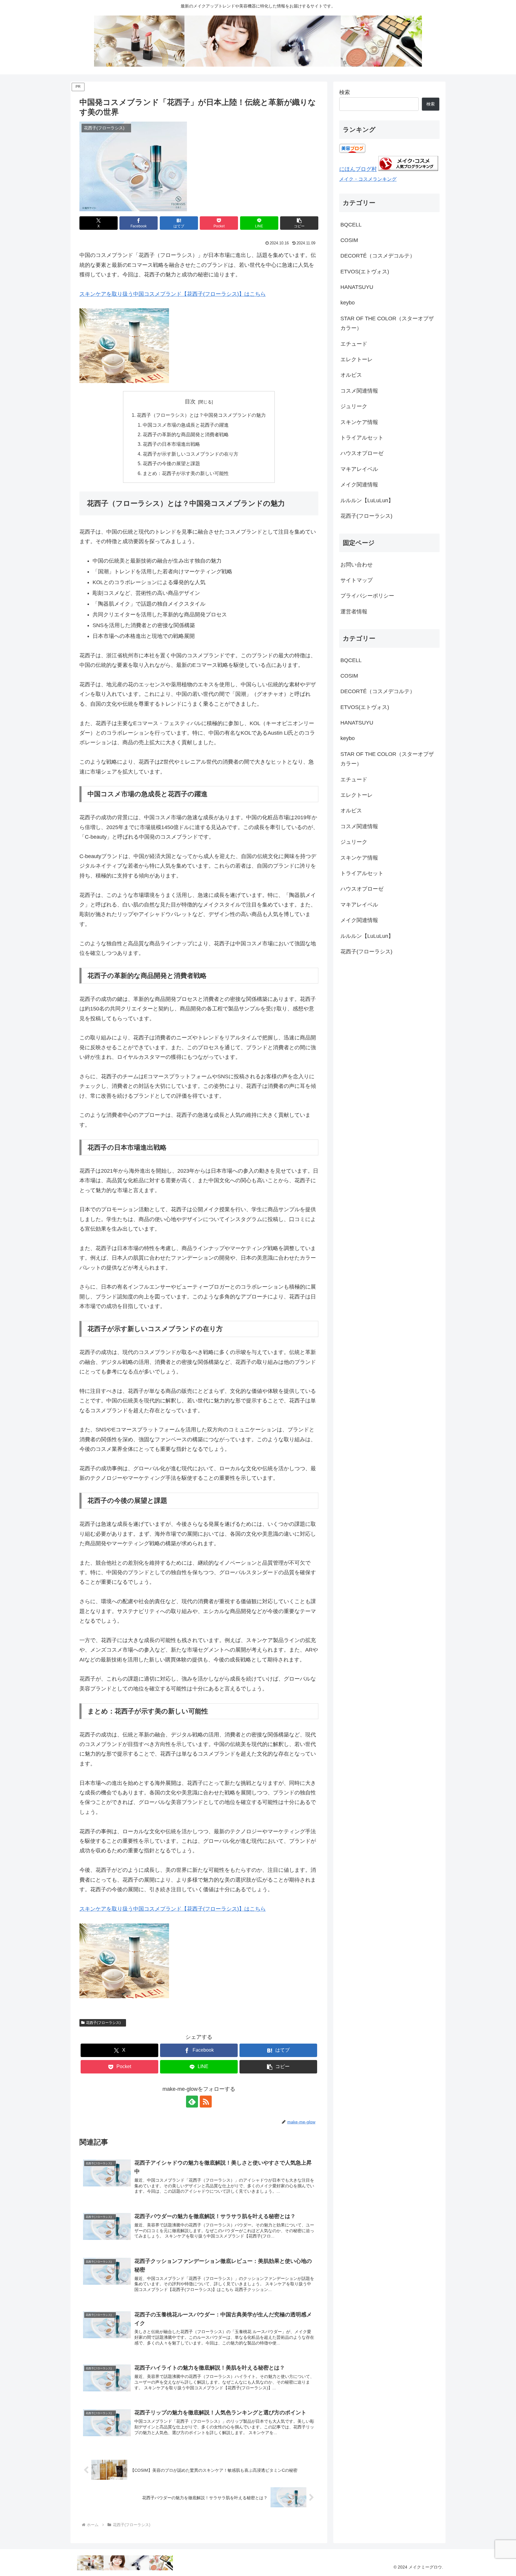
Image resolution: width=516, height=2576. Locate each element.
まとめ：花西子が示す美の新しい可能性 (186, 473)
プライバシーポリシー (367, 596)
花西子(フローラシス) (105, 2023)
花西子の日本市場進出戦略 (171, 444)
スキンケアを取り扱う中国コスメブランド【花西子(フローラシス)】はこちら (173, 294)
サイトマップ (357, 580)
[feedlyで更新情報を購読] (192, 2102)
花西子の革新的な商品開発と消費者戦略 (186, 434)
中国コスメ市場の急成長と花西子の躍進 (186, 425)
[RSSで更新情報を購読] (206, 2102)
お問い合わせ (357, 565)
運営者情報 (354, 612)
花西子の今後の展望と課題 (171, 463)
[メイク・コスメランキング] (408, 169)
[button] (299, 223)
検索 (345, 92)
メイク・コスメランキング (368, 179)
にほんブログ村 (358, 169)
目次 (190, 402)
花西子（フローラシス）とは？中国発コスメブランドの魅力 (201, 415)
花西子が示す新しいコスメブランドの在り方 (191, 454)
